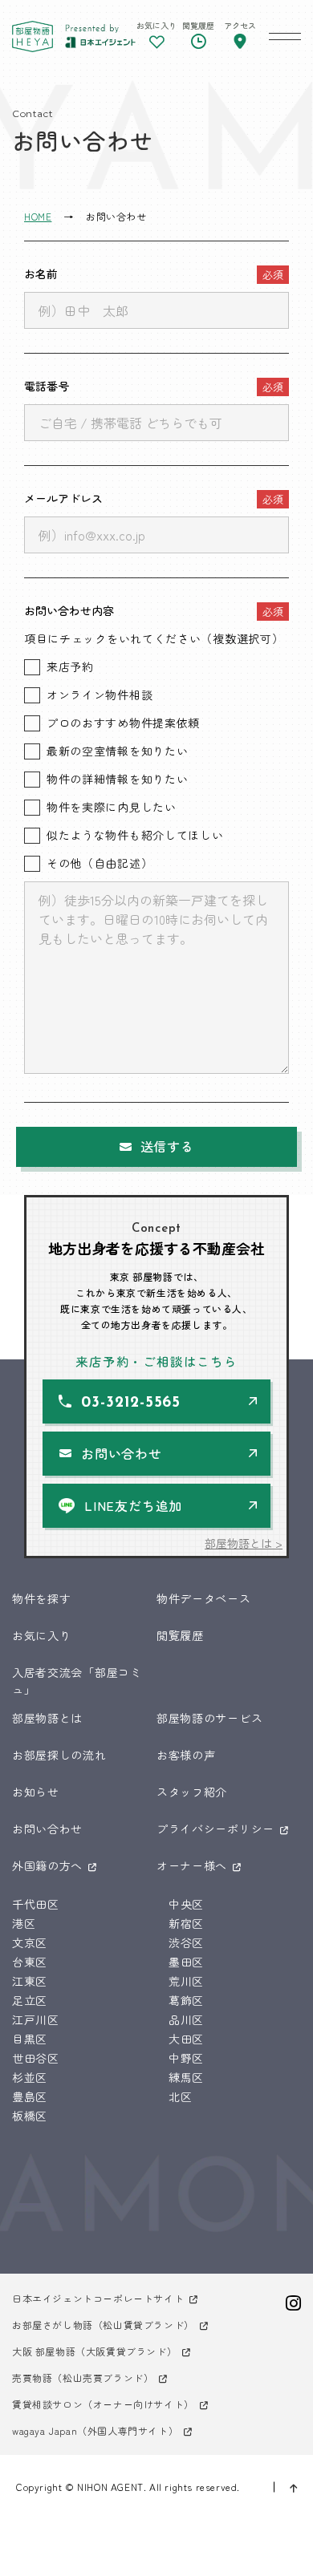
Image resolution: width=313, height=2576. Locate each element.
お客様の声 (186, 1755)
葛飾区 (186, 2000)
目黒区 (30, 2039)
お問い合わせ (122, 1453)
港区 (24, 1923)
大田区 (186, 2039)
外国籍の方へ (47, 1865)
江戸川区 (36, 2019)
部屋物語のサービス (209, 1718)
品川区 (186, 2019)
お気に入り (42, 1635)
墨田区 (186, 1962)
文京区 (30, 1942)
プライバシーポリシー (215, 1829)
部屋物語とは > (244, 1543)
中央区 (186, 1904)
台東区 (30, 1962)
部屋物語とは (47, 1718)
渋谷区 (186, 1942)
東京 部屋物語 (33, 36)
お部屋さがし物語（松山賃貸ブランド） (103, 2325)
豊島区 (30, 2096)
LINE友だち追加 (133, 1505)
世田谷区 (36, 2058)
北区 (180, 2096)
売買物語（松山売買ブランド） (83, 2378)
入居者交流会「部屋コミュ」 (77, 1681)
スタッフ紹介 (192, 1792)
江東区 (30, 1981)
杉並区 (30, 2077)
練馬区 (186, 2077)
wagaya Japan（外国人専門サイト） (95, 2430)
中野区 (186, 2058)
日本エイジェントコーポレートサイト (98, 2298)
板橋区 (30, 2116)
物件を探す (42, 1598)
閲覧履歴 (180, 1635)
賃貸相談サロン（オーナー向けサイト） (103, 2404)
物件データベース (204, 1598)
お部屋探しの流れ (59, 1755)
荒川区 (186, 1981)
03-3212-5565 (131, 1403)
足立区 (30, 2000)
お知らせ (36, 1792)
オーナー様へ (192, 1865)
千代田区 (36, 1904)
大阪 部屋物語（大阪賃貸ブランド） (94, 2351)
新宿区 (186, 1923)
